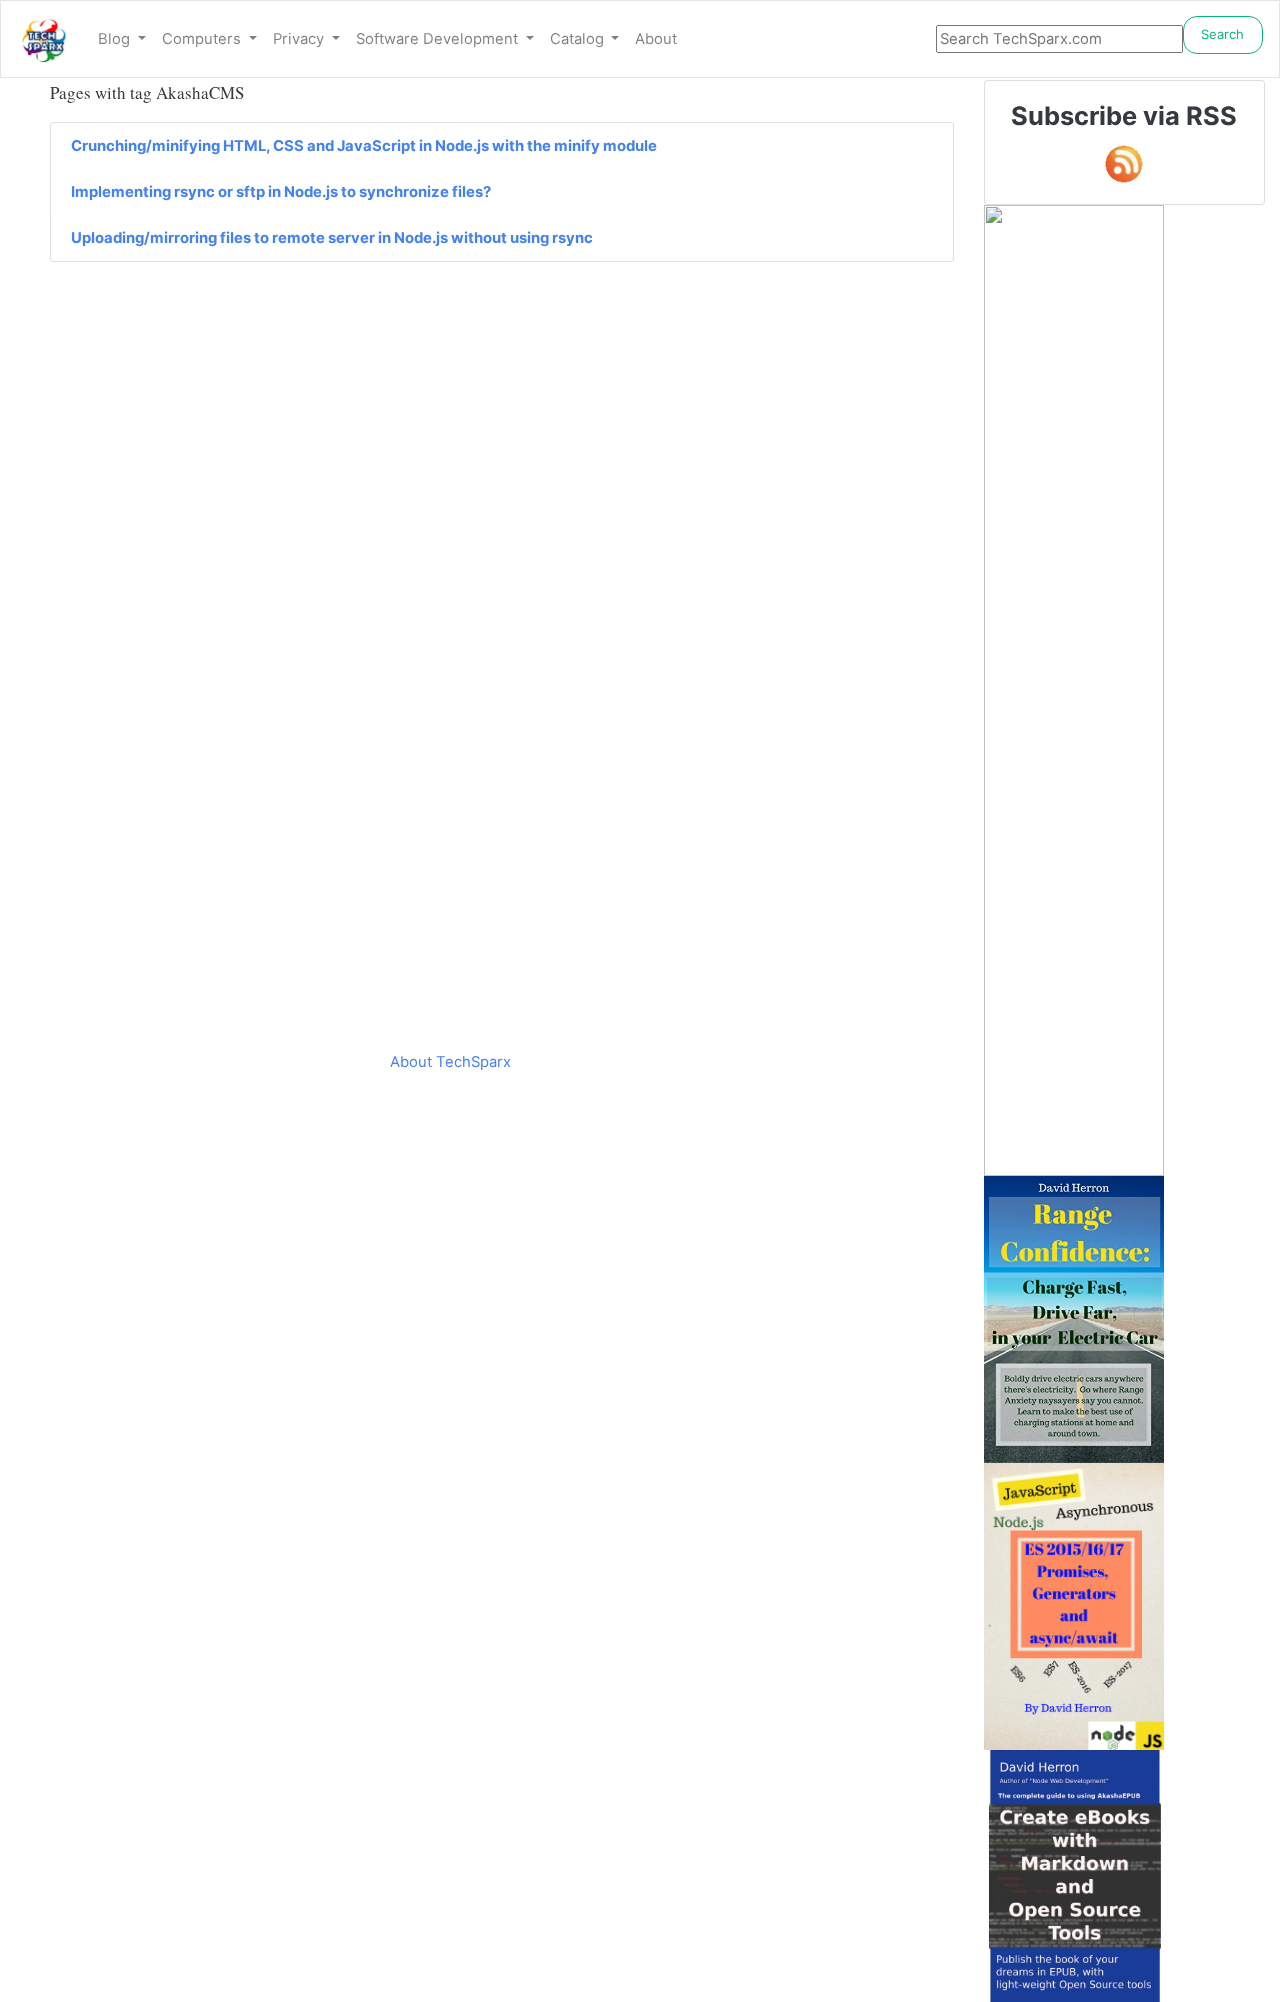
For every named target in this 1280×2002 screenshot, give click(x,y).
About (656, 39)
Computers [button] (203, 39)
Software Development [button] (439, 39)
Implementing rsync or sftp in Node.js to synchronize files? (281, 192)
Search (1222, 34)
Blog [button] (116, 39)
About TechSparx (450, 1062)
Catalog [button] (579, 39)
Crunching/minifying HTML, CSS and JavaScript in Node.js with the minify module (364, 146)
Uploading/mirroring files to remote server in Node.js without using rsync (332, 238)
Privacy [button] (300, 39)
